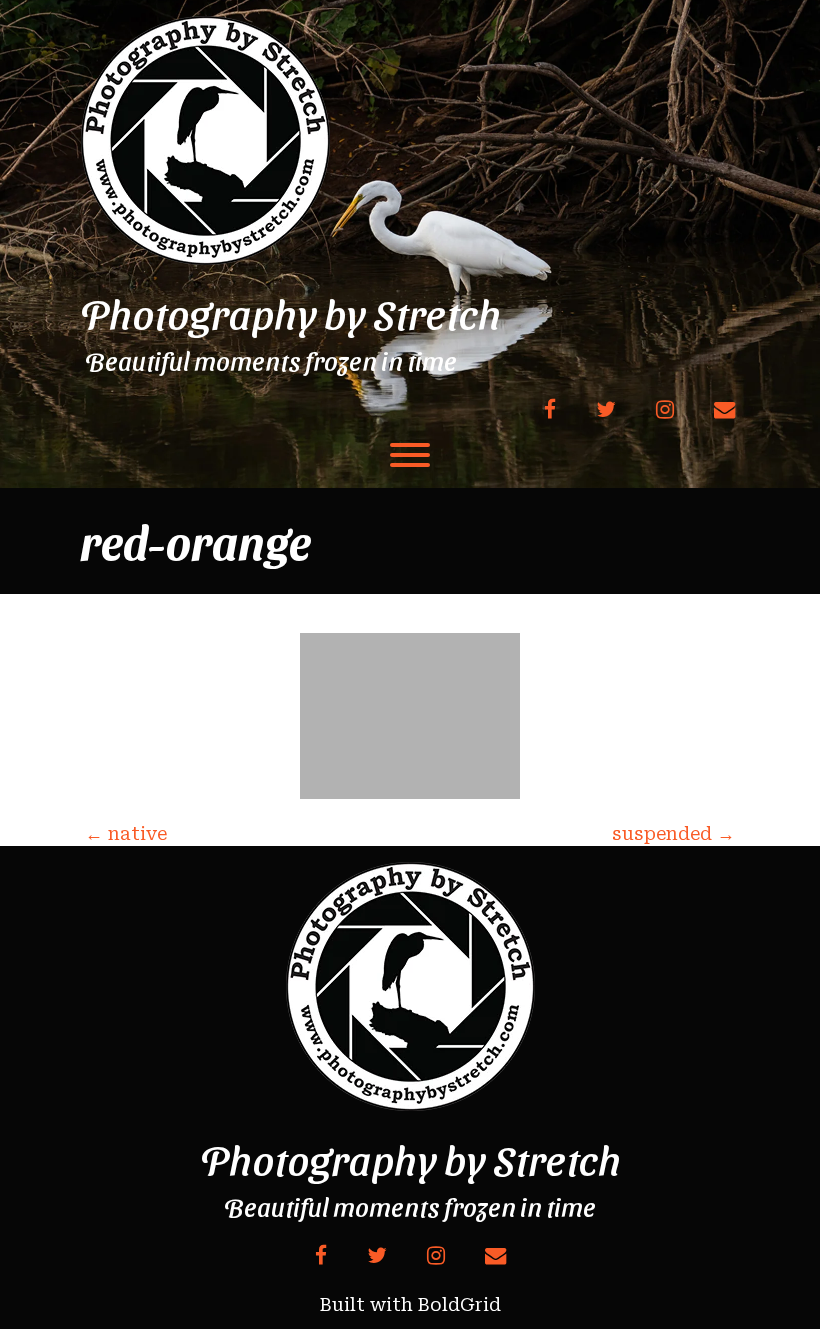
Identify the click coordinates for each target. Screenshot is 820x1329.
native (126, 833)
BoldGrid (459, 1304)
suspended (673, 833)
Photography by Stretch (290, 313)
